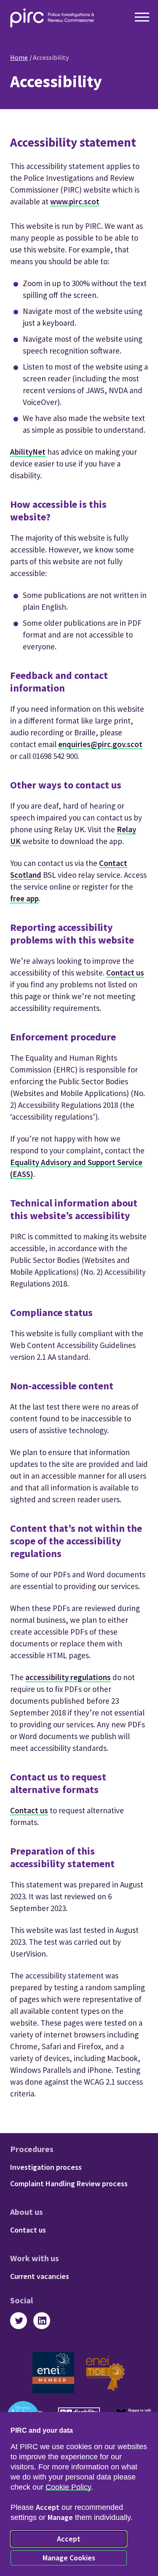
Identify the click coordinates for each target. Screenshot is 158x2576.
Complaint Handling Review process (69, 2183)
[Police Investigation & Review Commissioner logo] (52, 18)
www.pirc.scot (75, 201)
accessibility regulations (68, 1677)
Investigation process (46, 2167)
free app (24, 898)
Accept (69, 2539)
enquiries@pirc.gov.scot (100, 744)
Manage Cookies (69, 2558)
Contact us (125, 973)
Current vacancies (40, 2276)
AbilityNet (28, 452)
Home (19, 57)
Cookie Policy (68, 2487)
